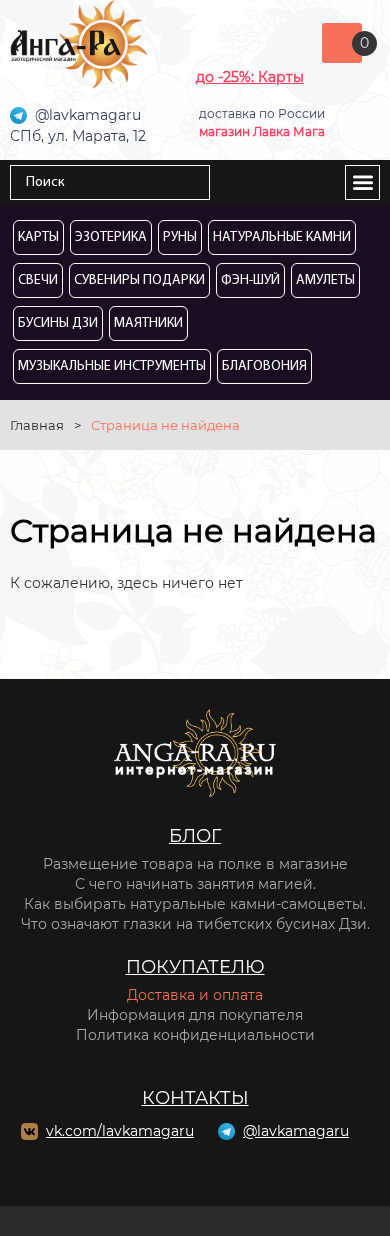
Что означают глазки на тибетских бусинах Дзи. (195, 924)
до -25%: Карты (250, 77)
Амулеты (325, 280)
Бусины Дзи (58, 323)
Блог (195, 836)
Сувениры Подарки (139, 280)
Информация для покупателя (195, 1015)
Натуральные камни (282, 237)
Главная (37, 425)
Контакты (195, 1098)
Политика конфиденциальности (195, 1035)
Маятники (148, 323)
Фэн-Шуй (250, 280)
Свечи (38, 280)
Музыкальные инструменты (112, 366)
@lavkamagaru (296, 1131)
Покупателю (195, 967)
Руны (180, 237)
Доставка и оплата (195, 995)
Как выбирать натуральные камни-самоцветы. (195, 904)
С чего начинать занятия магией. (195, 884)
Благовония (264, 366)
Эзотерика (111, 237)
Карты (38, 237)
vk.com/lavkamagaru (120, 1131)
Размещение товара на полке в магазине (195, 864)
